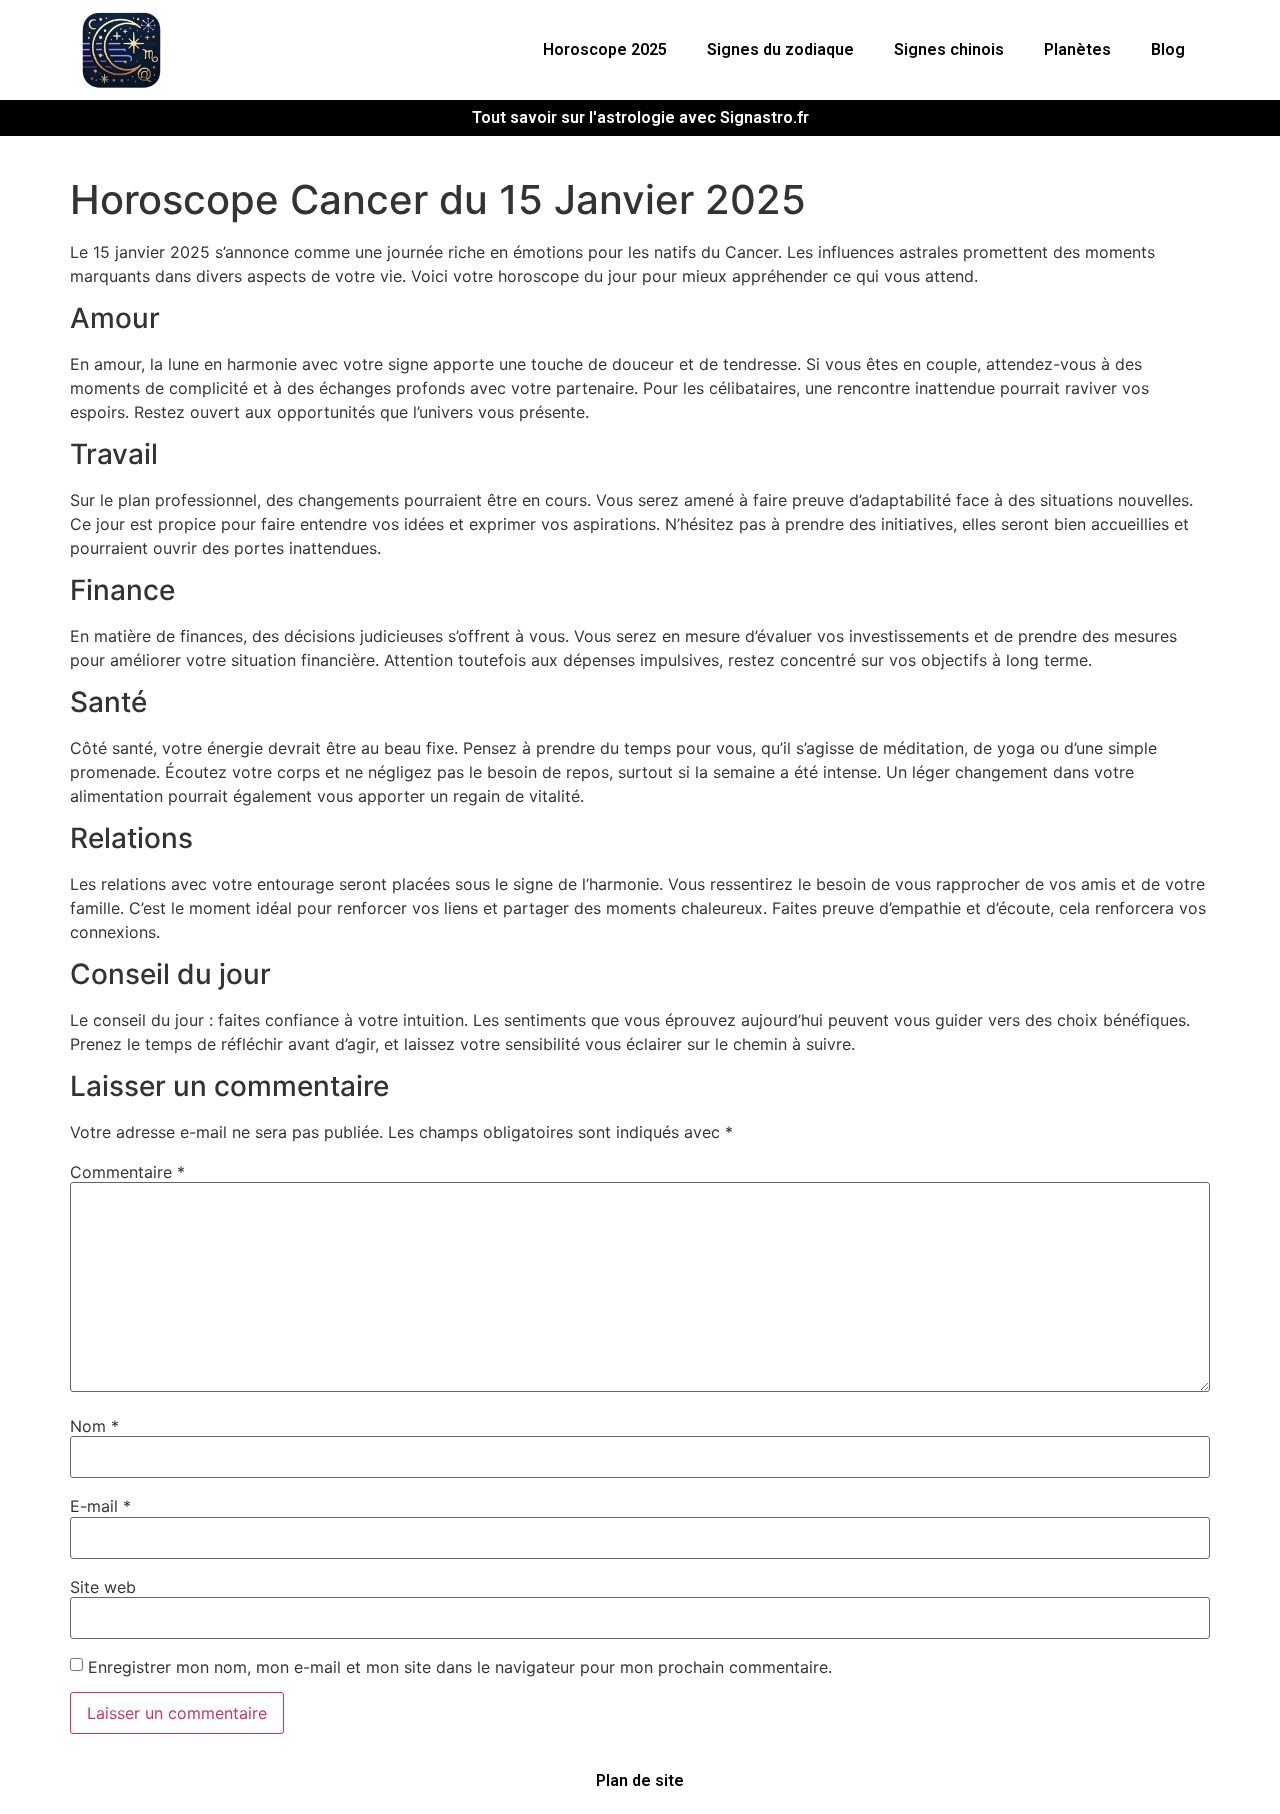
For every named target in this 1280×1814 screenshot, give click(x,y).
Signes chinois (949, 49)
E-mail (100, 1506)
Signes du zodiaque (780, 49)
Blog (1168, 49)
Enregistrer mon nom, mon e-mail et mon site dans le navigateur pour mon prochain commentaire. (460, 1667)
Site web (103, 1587)
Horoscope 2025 (605, 49)
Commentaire (127, 1172)
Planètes (1077, 49)
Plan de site (640, 1780)
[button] (610, 50)
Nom (94, 1426)
